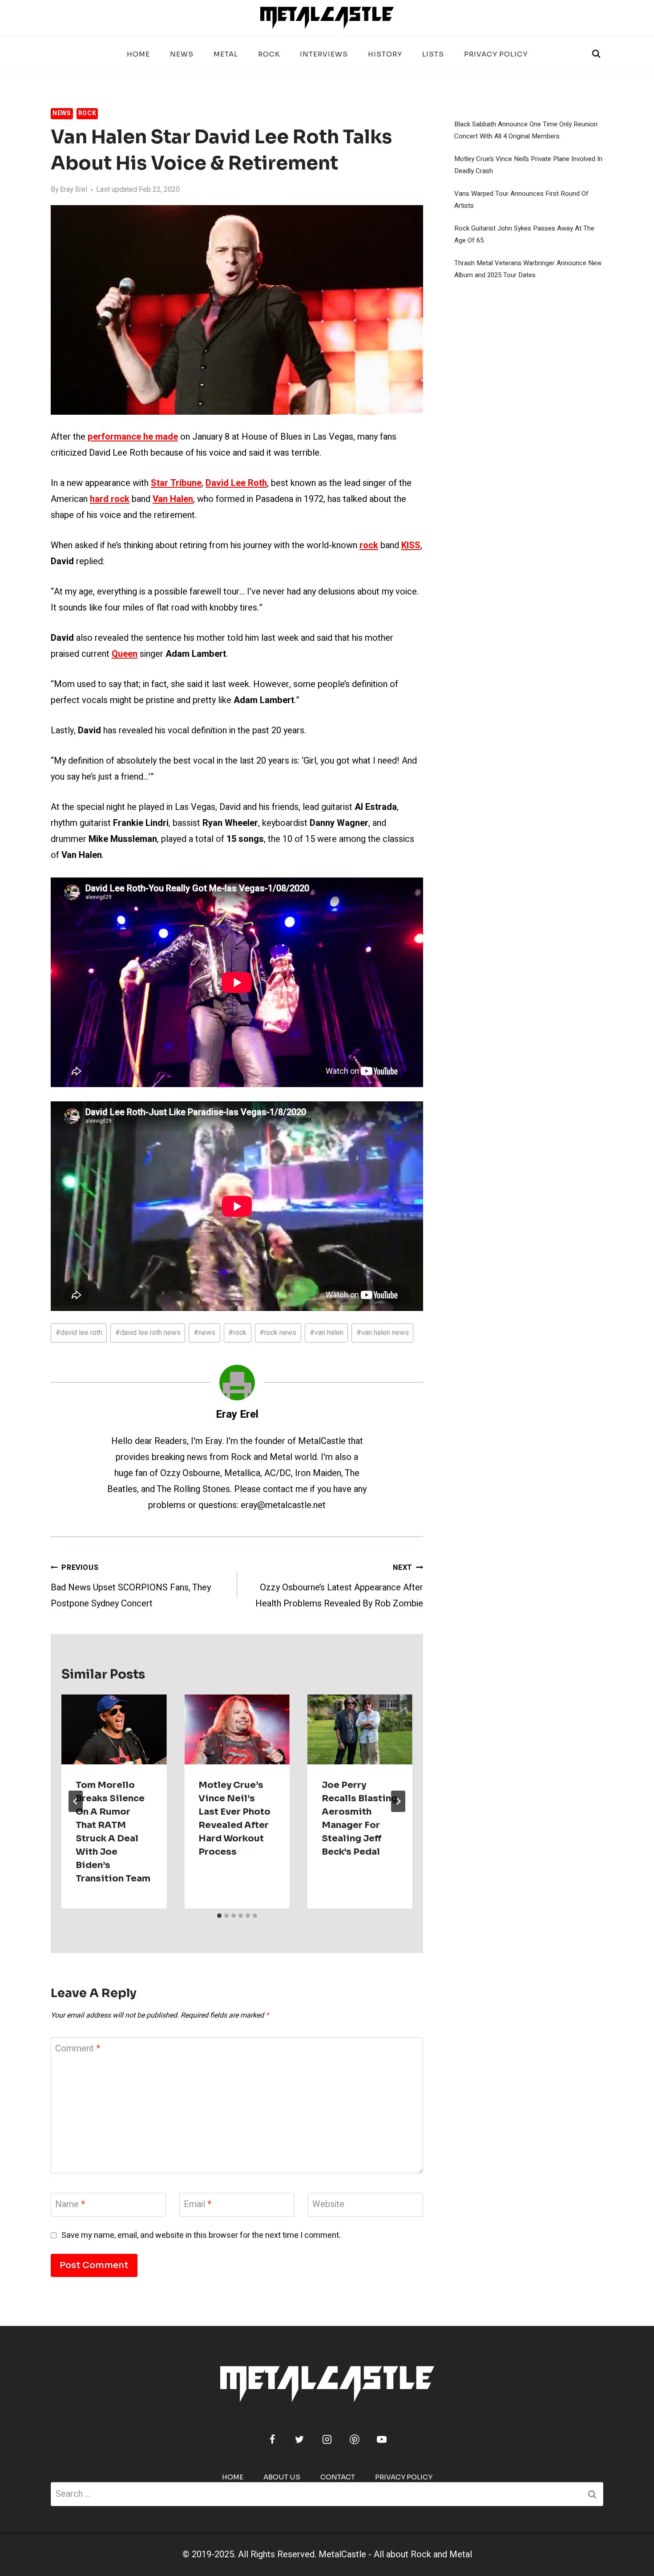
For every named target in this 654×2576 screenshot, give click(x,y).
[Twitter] (299, 2439)
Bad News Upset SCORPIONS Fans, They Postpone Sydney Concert (131, 1586)
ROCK (269, 54)
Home (138, 54)
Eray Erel (74, 190)
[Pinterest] (355, 2439)
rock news (278, 1333)
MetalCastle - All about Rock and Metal (395, 2554)
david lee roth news (148, 1333)
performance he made (133, 437)
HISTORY (385, 54)
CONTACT (338, 2477)
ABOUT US (282, 2477)
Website (328, 2205)
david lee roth (79, 1333)
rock (237, 1333)
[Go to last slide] (76, 1801)
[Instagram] (327, 2439)
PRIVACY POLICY (496, 54)
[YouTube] (382, 2439)
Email (198, 2205)
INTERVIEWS (324, 54)
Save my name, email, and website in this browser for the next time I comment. (201, 2235)
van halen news (383, 1333)
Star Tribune (176, 483)
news (204, 1333)
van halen (327, 1333)
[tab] (219, 1916)
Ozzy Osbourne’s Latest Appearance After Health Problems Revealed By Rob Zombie (339, 1586)
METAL (226, 54)
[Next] (398, 1801)
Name (70, 2205)
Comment (78, 2049)
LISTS (433, 54)
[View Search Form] (596, 54)
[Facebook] (272, 2439)
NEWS (182, 54)
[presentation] (114, 1730)
